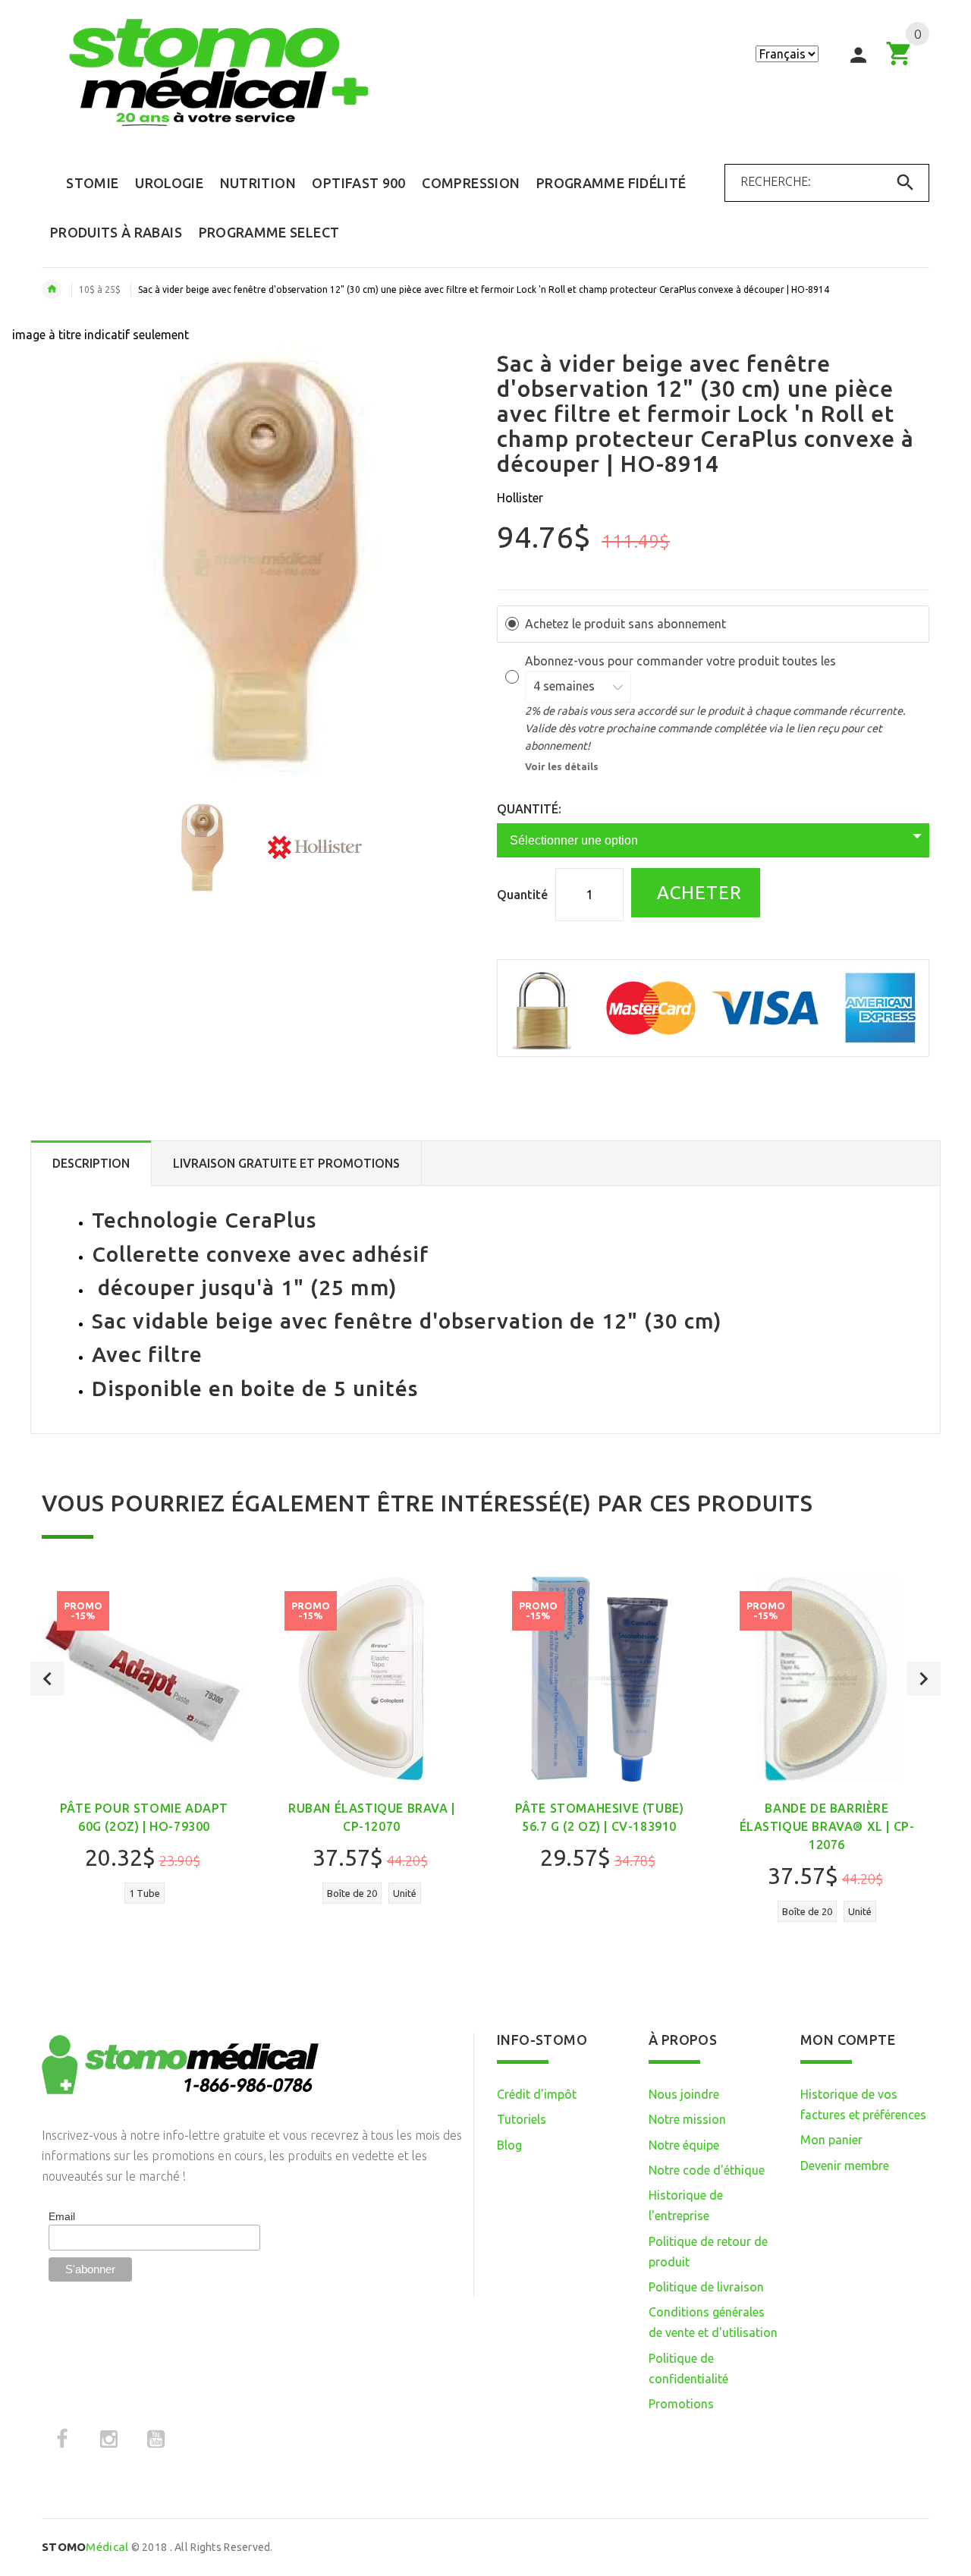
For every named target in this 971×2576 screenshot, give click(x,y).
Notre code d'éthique (707, 2170)
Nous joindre (684, 2094)
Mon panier (831, 2140)
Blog (509, 2145)
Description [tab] (91, 1163)
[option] (202, 848)
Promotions (681, 2404)
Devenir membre (845, 2166)
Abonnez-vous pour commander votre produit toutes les (682, 661)
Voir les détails (562, 766)
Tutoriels (522, 2119)
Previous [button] (47, 1679)
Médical (85, 2547)
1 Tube (145, 1893)
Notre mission (687, 2119)
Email (62, 2216)
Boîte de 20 (352, 1893)
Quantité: (529, 809)
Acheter (697, 893)
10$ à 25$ (100, 289)
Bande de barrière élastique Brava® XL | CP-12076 (827, 1826)
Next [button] (924, 1679)
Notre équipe (684, 2145)
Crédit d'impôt (537, 2094)
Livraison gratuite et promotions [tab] (286, 1163)
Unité (405, 1893)
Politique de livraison (706, 2287)
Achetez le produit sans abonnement (625, 624)
